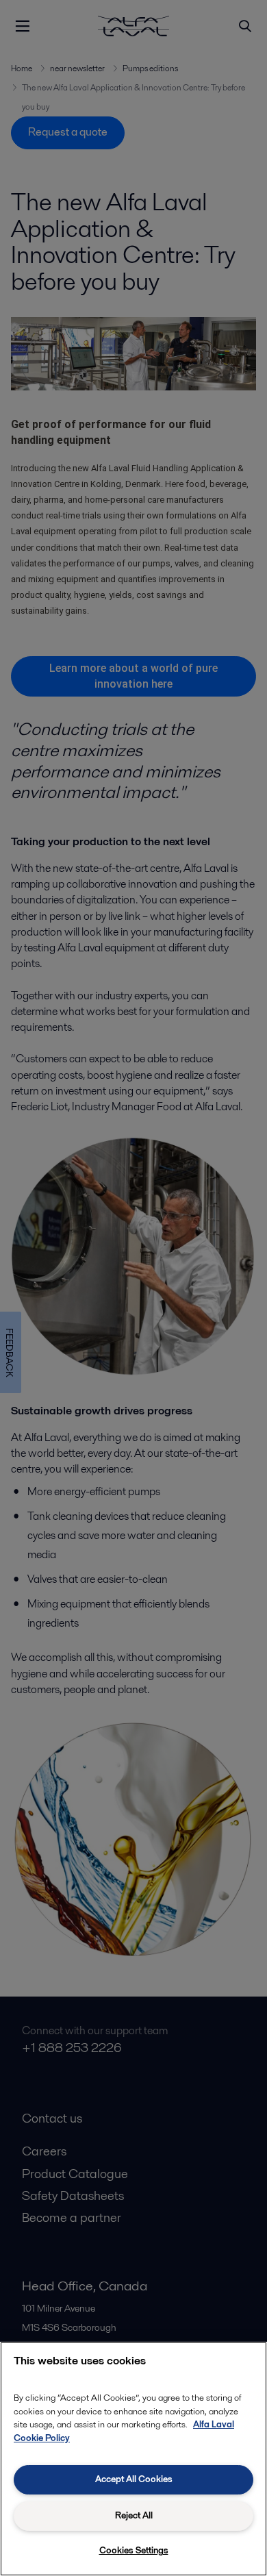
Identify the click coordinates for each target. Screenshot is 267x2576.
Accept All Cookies (134, 2479)
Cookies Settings (134, 2550)
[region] (133, 2459)
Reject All (134, 2515)
